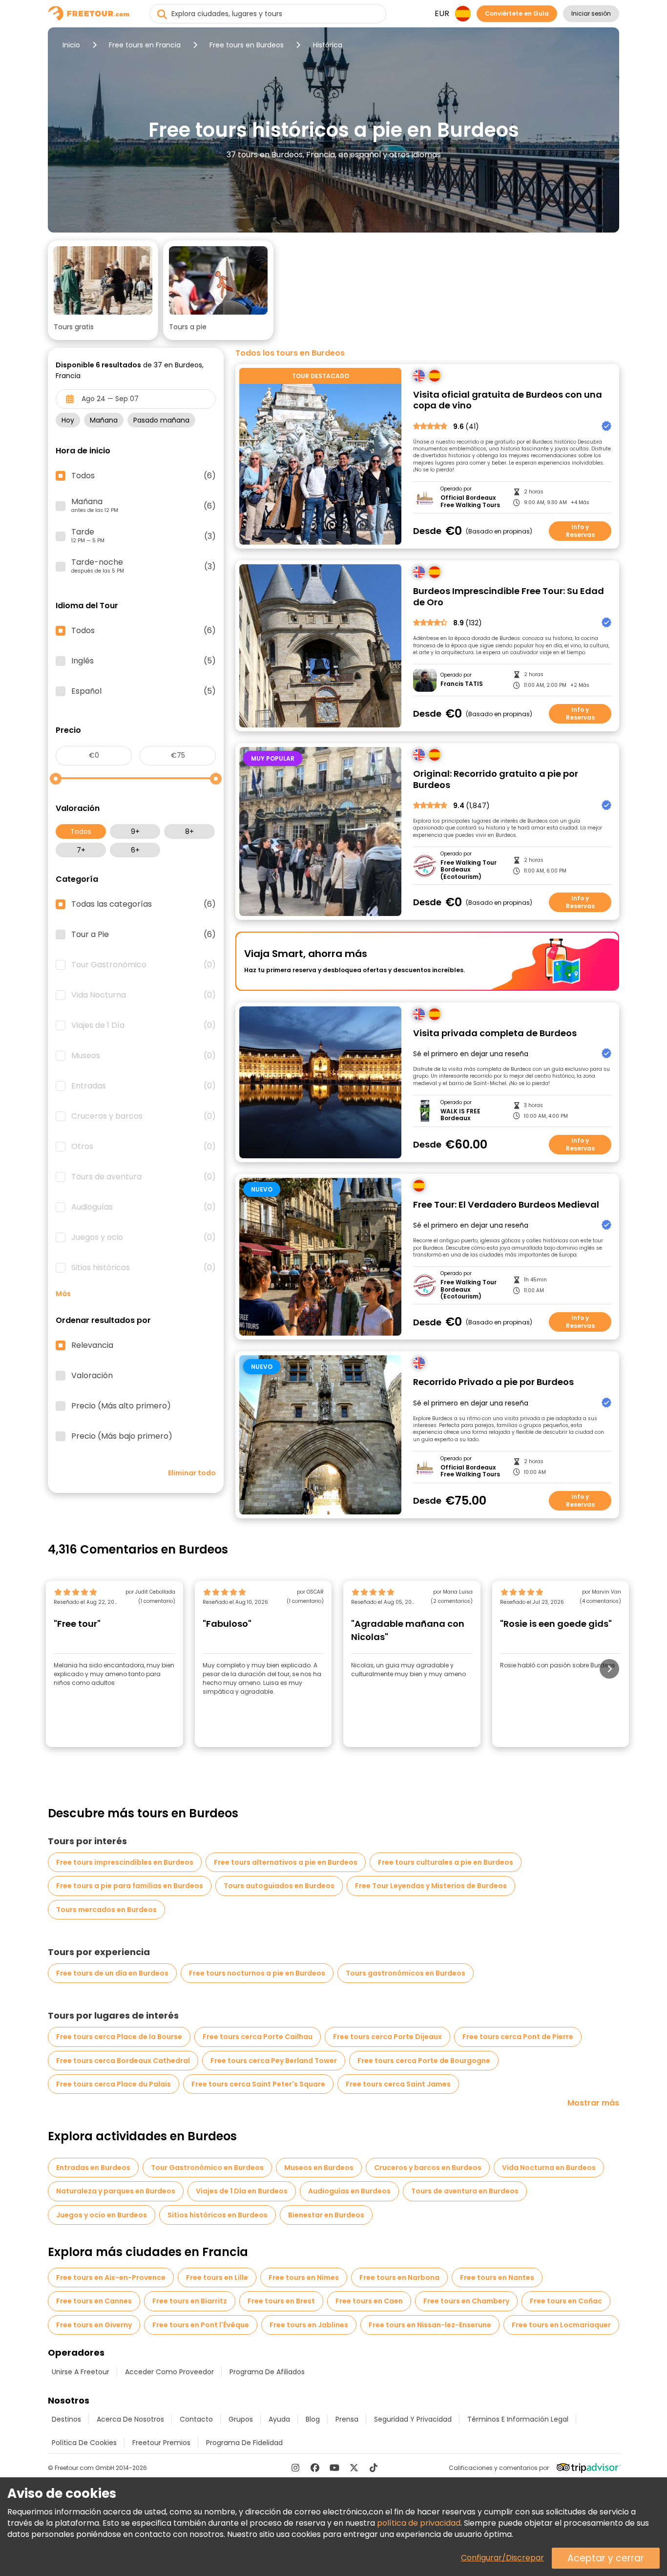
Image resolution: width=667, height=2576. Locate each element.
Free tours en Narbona (399, 2278)
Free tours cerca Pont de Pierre (518, 2037)
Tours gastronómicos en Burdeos (406, 1973)
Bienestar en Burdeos (326, 2215)
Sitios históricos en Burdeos (218, 2215)
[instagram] (295, 2468)
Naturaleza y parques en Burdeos (116, 2191)
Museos (144, 1056)
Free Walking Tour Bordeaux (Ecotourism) (469, 870)
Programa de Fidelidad (244, 2443)
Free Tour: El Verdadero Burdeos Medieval (506, 1205)
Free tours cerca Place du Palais (114, 2084)
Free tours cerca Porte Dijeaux (387, 2037)
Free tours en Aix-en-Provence (111, 2278)
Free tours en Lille (217, 2278)
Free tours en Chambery (466, 2301)
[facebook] (315, 2468)
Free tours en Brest (281, 2301)
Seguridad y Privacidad (413, 2419)
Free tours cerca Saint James (398, 2084)
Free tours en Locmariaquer (561, 2325)
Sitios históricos (144, 1268)
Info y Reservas (580, 531)
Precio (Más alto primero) (121, 1406)
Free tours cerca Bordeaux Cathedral (123, 2061)
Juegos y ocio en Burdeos (102, 2215)
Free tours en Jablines (309, 2325)
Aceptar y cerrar (606, 2558)
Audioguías (144, 1207)
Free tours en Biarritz (190, 2301)
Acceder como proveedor (169, 2372)
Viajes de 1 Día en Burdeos (242, 2191)
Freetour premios (161, 2443)
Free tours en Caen (369, 2301)
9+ (135, 831)
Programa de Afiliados (267, 2372)
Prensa (347, 2419)
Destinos (66, 2419)
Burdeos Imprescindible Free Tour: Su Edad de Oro (509, 597)
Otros (144, 1147)
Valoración (92, 1376)
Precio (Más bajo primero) (122, 1436)
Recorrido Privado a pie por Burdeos (493, 1382)
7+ (81, 850)
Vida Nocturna (144, 995)
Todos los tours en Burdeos (290, 353)
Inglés (144, 661)
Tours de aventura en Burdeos (465, 2191)
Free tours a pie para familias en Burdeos (130, 1886)
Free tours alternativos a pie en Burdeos (286, 1862)
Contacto (196, 2419)
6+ (135, 850)
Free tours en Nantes (497, 2278)
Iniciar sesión (591, 13)
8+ (189, 831)
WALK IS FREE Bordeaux (460, 1115)
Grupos (241, 2419)
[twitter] (354, 2468)
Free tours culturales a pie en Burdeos (446, 1862)
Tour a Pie (144, 935)
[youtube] (334, 2468)
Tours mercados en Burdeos (106, 1910)
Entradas (144, 1086)
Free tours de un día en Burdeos (112, 1973)
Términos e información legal (518, 2419)
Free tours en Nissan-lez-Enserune (430, 2325)
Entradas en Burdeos (93, 2168)
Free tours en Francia (145, 45)
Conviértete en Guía (517, 13)
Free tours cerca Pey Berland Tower (274, 2061)
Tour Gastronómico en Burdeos (207, 2168)
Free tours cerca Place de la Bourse (119, 2037)
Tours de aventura (144, 1177)
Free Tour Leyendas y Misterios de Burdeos (431, 1886)
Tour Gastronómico (144, 965)
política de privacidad (419, 2523)
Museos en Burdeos (319, 2168)
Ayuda (279, 2419)
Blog (313, 2419)
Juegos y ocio (144, 1237)
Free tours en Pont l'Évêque (201, 2325)
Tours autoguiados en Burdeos (279, 1886)
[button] (103, 290)
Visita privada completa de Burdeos (495, 1033)
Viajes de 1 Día (144, 1025)
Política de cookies (84, 2443)
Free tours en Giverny (94, 2325)
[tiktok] (374, 2468)
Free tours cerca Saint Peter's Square (258, 2084)
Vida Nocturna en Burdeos (549, 2168)
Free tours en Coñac (566, 2301)
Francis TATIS (462, 684)
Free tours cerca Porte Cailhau (258, 2037)
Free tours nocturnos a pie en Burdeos (257, 1973)
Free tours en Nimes (304, 2278)
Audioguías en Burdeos (349, 2191)
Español (144, 691)
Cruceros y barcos (144, 1116)
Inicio (71, 45)
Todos (81, 831)
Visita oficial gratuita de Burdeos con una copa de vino (508, 400)
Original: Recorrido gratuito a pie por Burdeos (496, 779)
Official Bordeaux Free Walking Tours (470, 501)
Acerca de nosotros (130, 2419)
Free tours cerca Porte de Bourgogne (424, 2061)
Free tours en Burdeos (247, 45)
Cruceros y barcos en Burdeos (428, 2168)
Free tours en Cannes (94, 2301)
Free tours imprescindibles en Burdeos (125, 1862)
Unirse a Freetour (81, 2372)
